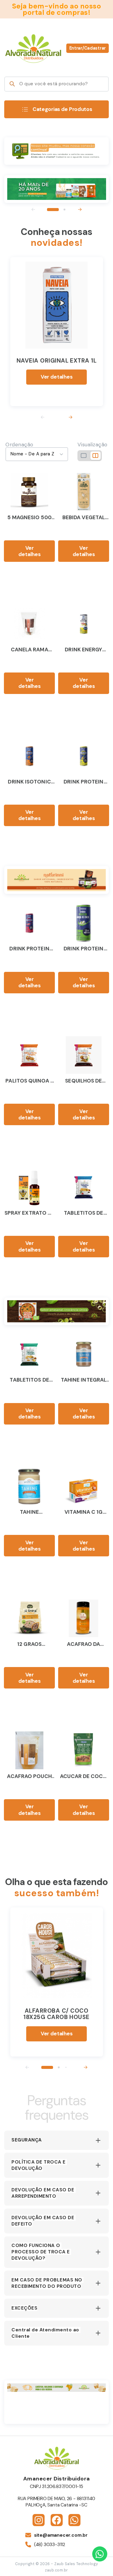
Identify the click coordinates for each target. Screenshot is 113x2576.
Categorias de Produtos (62, 109)
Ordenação (19, 445)
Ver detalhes (57, 377)
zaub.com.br (56, 2570)
